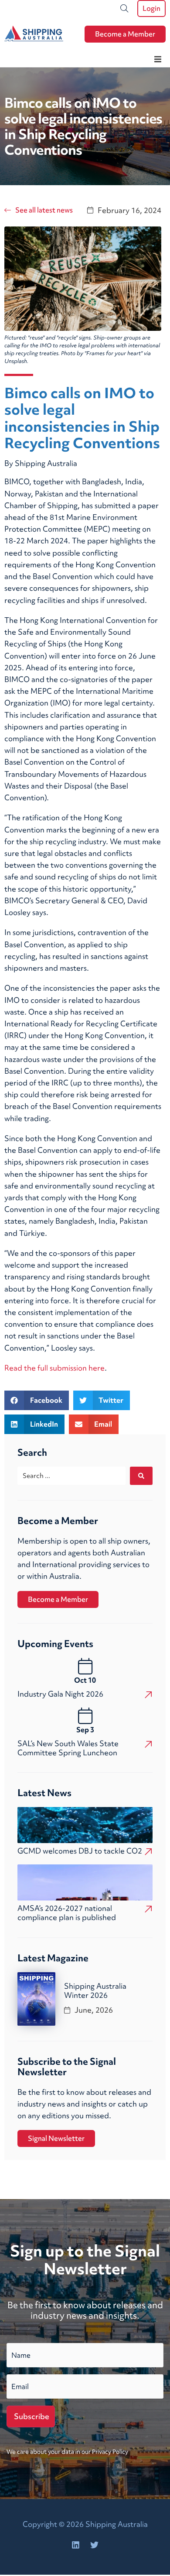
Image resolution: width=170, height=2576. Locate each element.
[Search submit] (141, 1476)
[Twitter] (95, 2545)
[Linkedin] (76, 2545)
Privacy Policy (110, 2452)
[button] (158, 59)
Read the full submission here (54, 1368)
